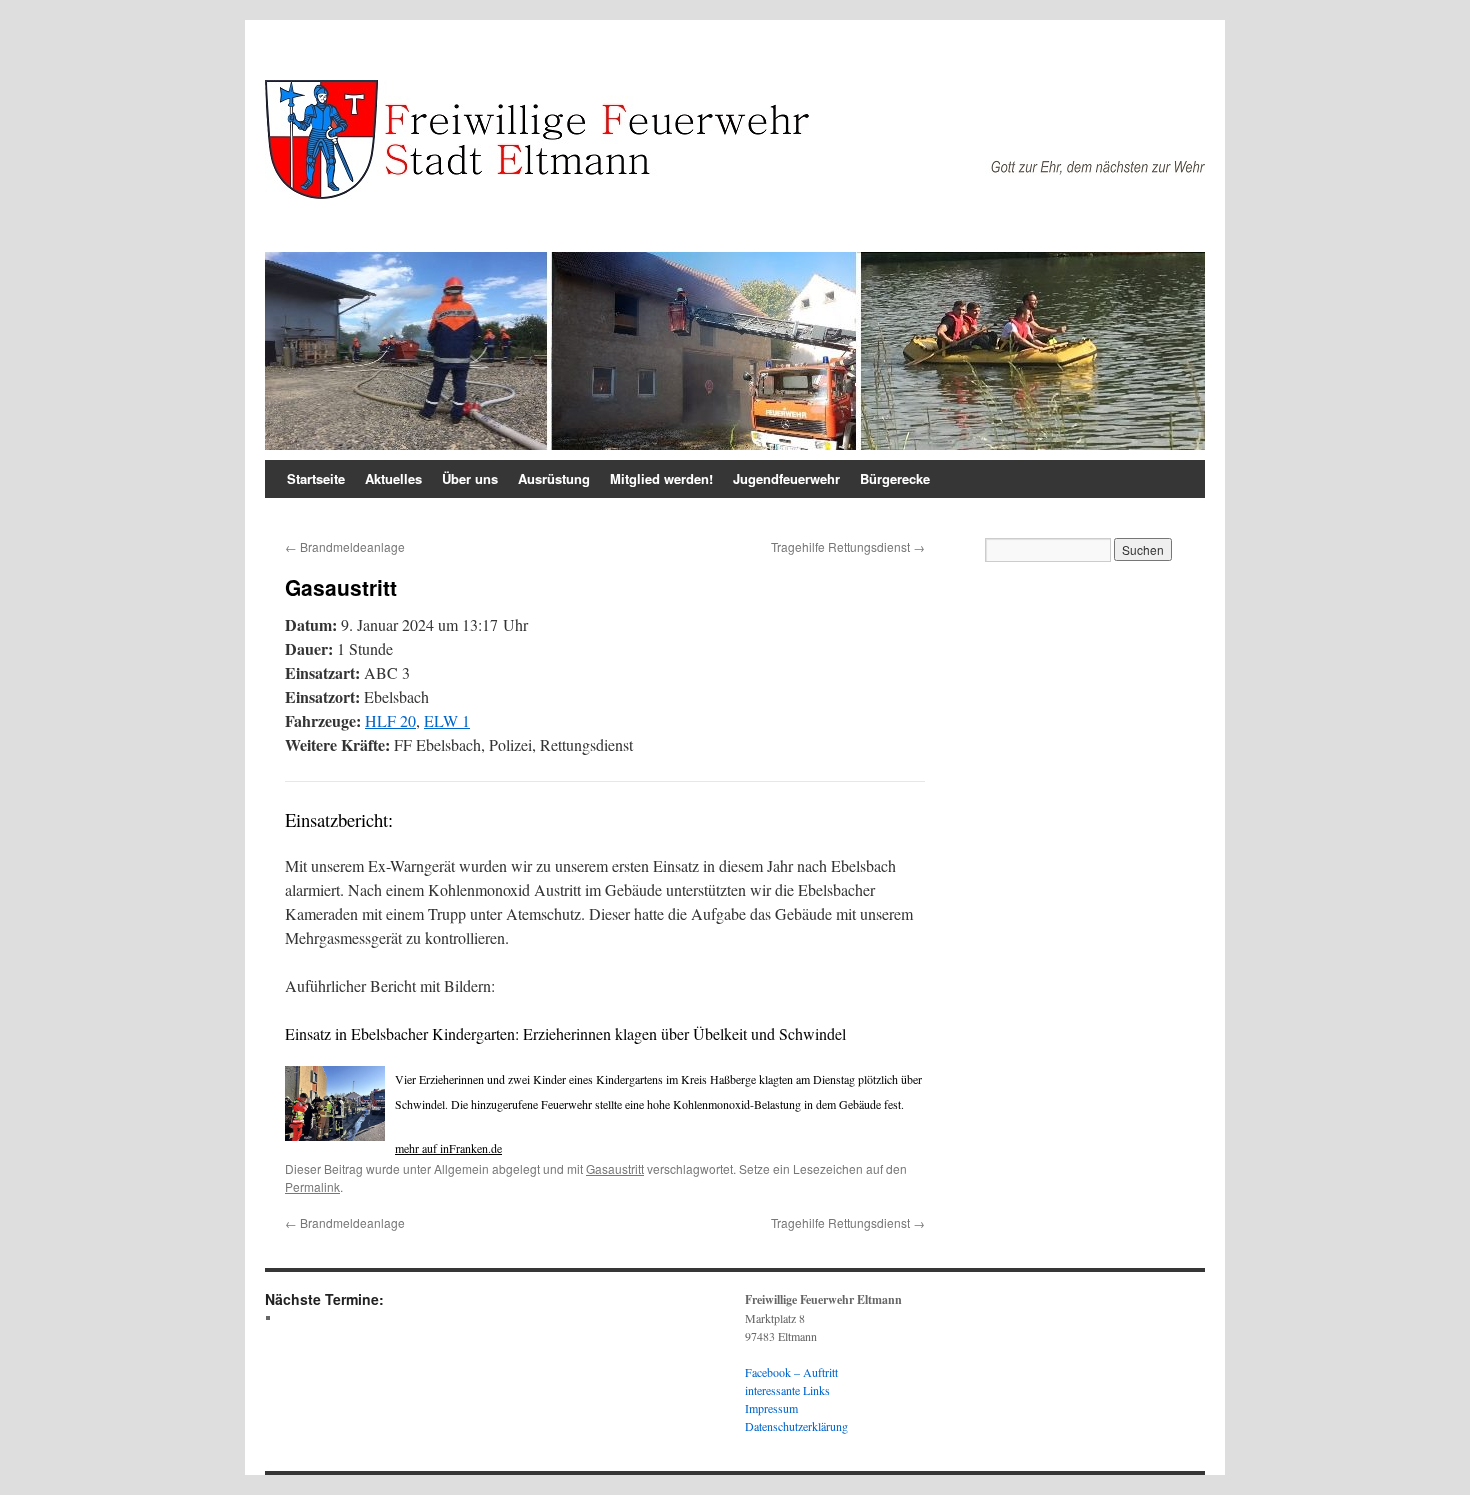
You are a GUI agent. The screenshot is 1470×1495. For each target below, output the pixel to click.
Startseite (316, 478)
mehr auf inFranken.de (448, 1148)
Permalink (312, 1186)
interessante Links (787, 1390)
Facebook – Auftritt (791, 1372)
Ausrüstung (554, 478)
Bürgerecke (895, 478)
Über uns (470, 478)
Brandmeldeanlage (345, 546)
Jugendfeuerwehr (786, 478)
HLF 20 (390, 720)
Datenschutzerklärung (796, 1426)
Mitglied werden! (661, 478)
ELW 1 (447, 720)
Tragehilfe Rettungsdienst (848, 546)
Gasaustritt (615, 1168)
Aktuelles (393, 478)
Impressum (771, 1408)
